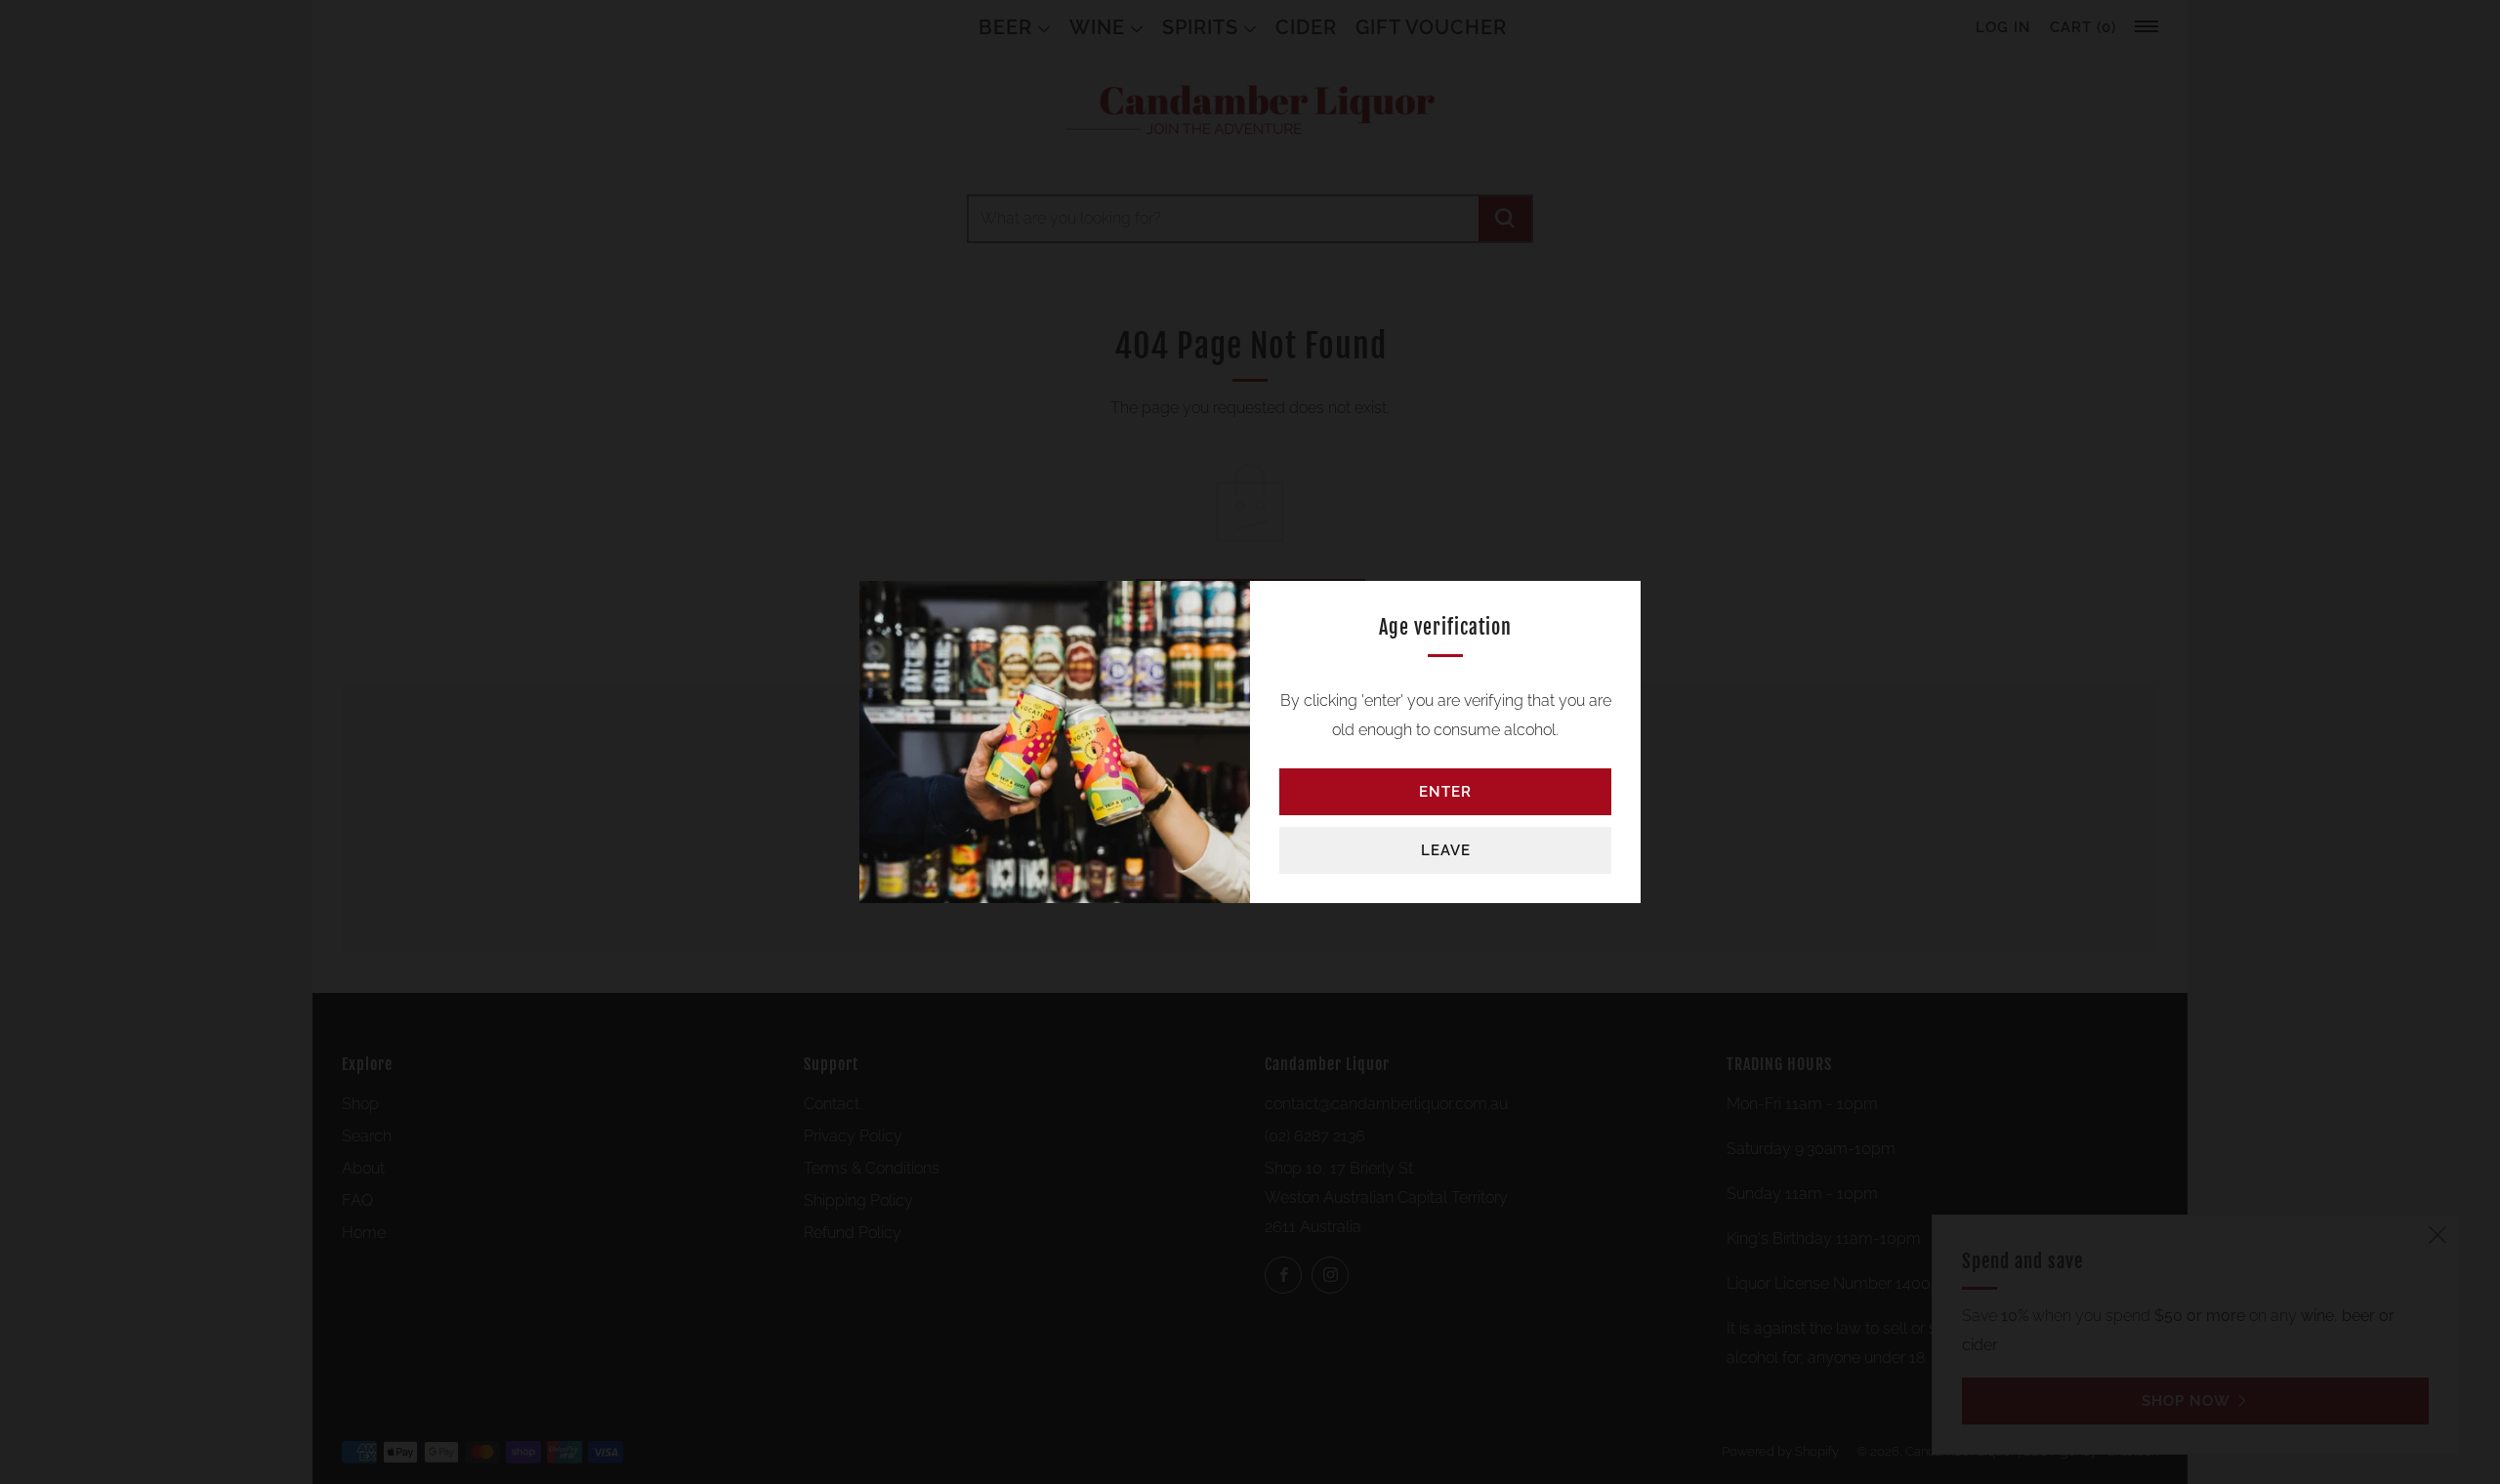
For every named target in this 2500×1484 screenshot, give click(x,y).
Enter (1445, 792)
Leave (1446, 850)
